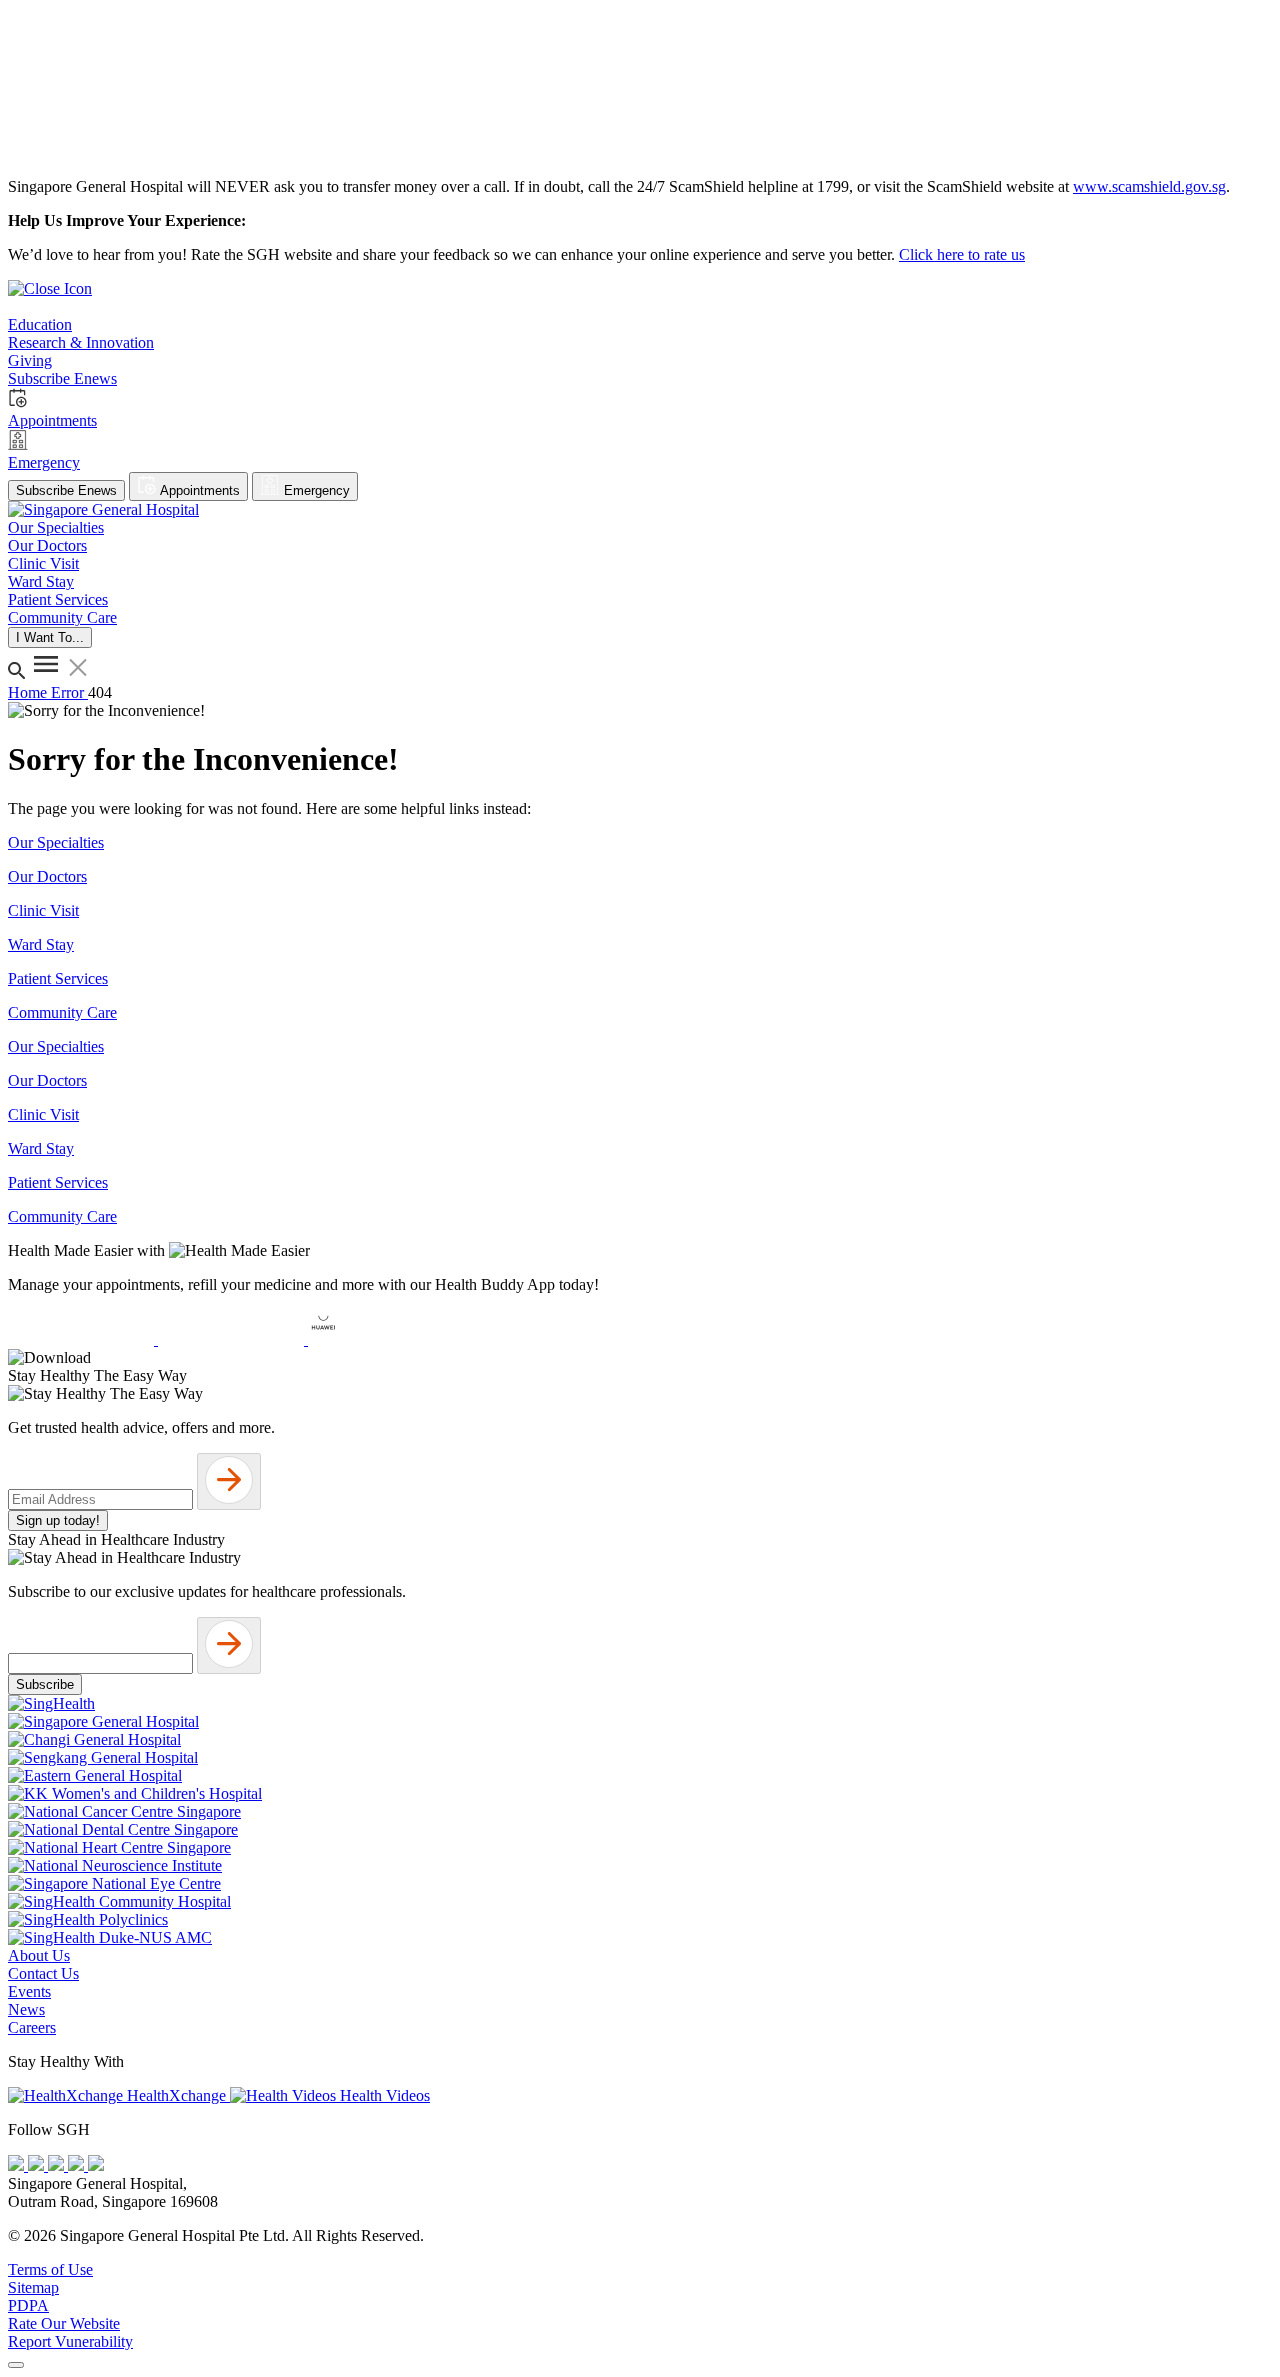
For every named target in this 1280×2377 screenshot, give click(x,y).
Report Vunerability (70, 2341)
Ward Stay (41, 944)
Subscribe (45, 1684)
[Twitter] (78, 2165)
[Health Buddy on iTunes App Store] (83, 1339)
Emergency (315, 490)
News (26, 2009)
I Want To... (50, 637)
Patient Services (58, 978)
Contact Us (43, 1973)
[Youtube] (38, 2165)
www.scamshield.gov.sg (1149, 186)
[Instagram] (58, 2165)
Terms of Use (50, 2269)
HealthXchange (176, 2095)
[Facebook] (18, 2165)
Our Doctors (47, 876)
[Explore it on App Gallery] (381, 1339)
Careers (32, 2027)
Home (29, 692)
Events (29, 1991)
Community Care (62, 1012)
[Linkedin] (96, 2165)
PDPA (28, 2305)
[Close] (16, 2365)
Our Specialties (56, 842)
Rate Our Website (64, 2323)
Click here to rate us (962, 254)
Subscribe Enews (66, 490)
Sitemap (33, 2287)
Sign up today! (58, 1520)
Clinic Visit (43, 910)
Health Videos (383, 2095)
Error (69, 692)
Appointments (198, 490)
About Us (39, 1955)
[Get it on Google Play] (233, 1339)
